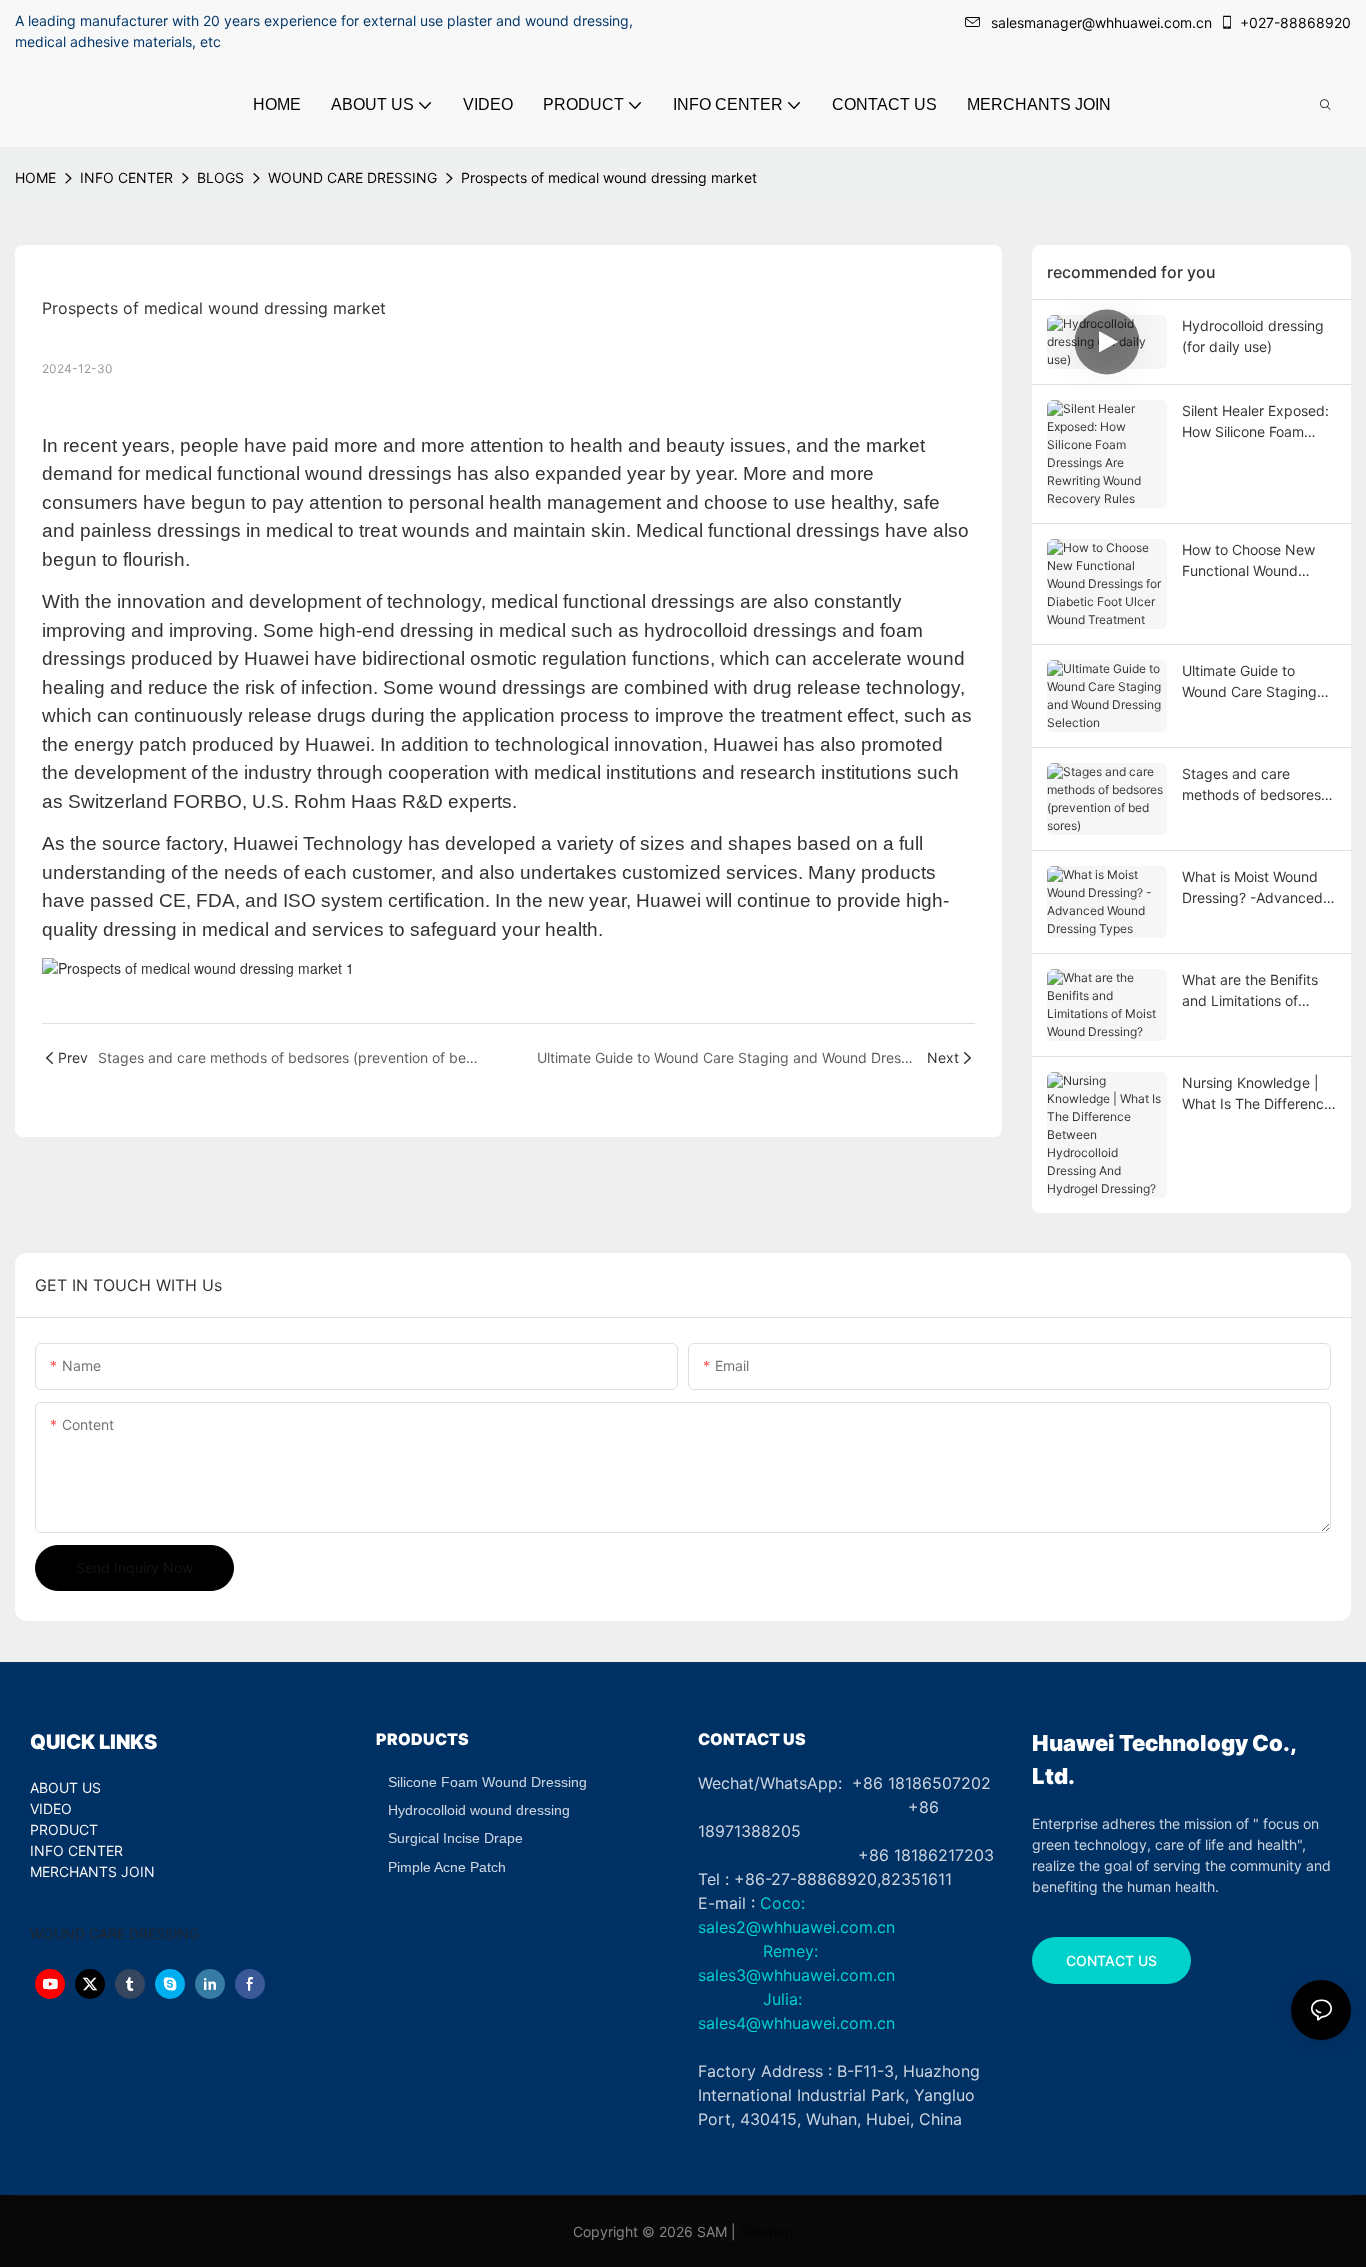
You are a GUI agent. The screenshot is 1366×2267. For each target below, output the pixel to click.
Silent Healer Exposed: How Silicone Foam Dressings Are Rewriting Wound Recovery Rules (1255, 422)
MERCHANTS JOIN (92, 1871)
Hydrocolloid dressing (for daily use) (1253, 336)
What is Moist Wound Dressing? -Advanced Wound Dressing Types (1257, 888)
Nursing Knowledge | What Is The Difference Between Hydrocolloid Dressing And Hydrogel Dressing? (1257, 1094)
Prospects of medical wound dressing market (609, 177)
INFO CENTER (126, 177)
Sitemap (767, 2231)
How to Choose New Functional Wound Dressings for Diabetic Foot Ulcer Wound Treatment (1254, 561)
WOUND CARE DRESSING (352, 177)
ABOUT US (65, 1787)
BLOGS (220, 177)
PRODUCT (64, 1829)
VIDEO (51, 1808)
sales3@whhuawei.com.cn (796, 1975)
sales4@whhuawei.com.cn (799, 2023)
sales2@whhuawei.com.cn (796, 1927)
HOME (35, 177)
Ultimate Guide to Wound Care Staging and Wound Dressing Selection (1249, 682)
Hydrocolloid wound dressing (479, 1810)
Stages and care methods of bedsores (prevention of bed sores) (1251, 785)
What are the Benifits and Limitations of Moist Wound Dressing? (1258, 991)
